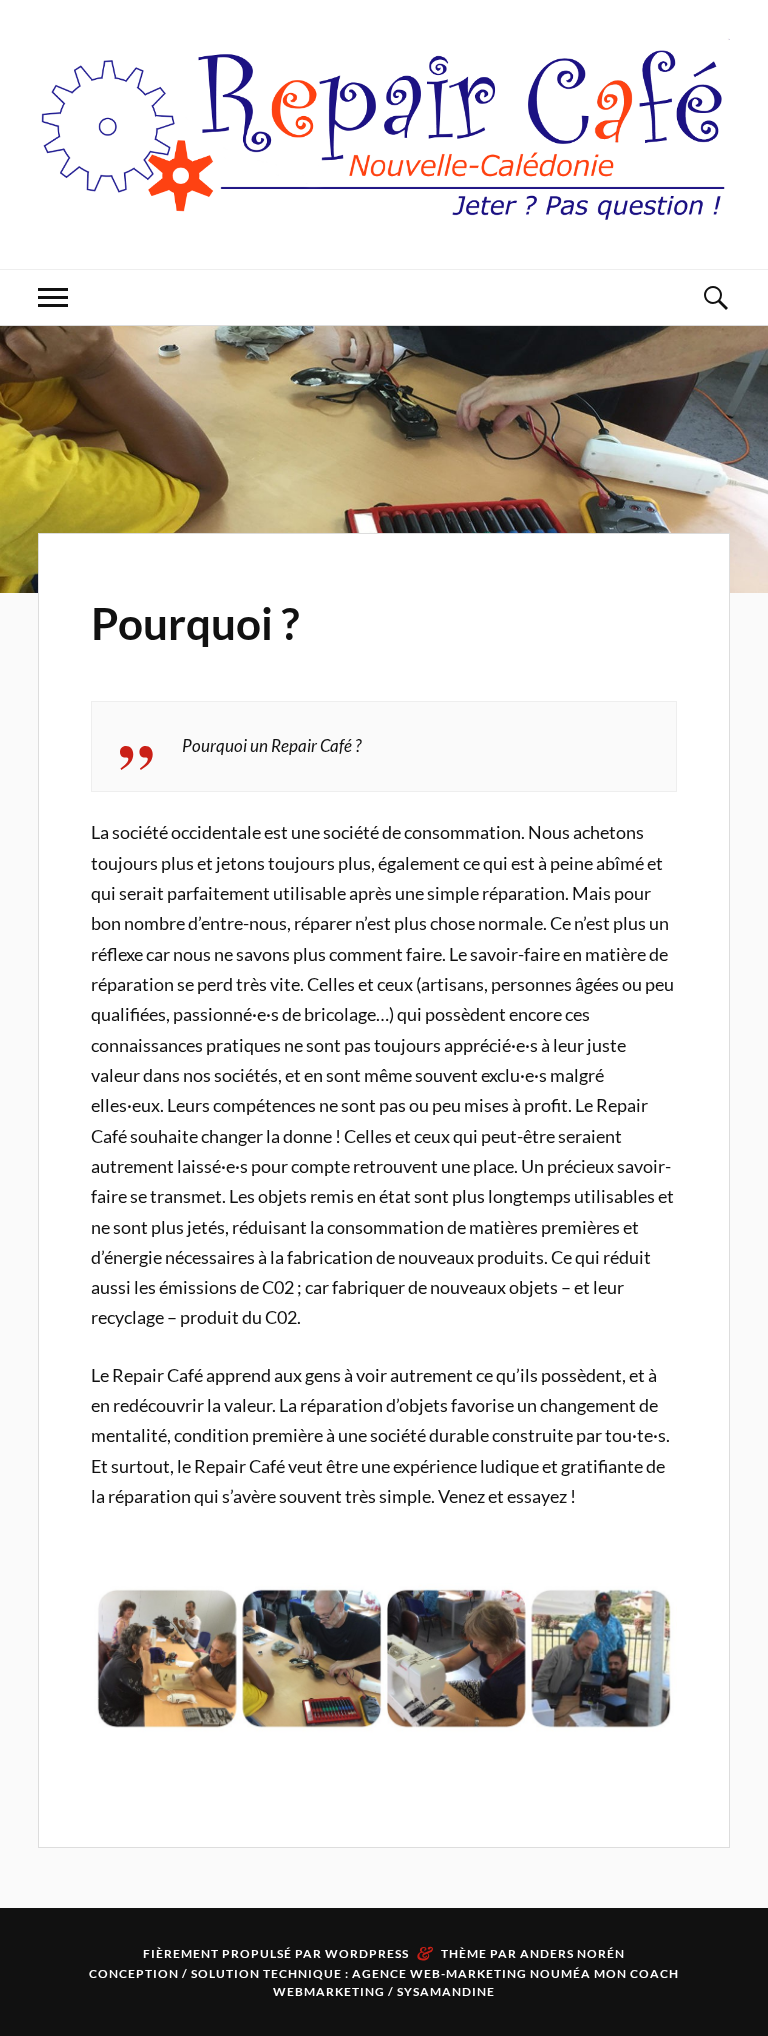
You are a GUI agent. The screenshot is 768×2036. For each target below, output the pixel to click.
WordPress (367, 1953)
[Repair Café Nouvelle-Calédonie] (383, 208)
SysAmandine (446, 1991)
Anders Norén (572, 1953)
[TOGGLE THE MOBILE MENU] (53, 297)
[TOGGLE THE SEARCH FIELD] (715, 297)
